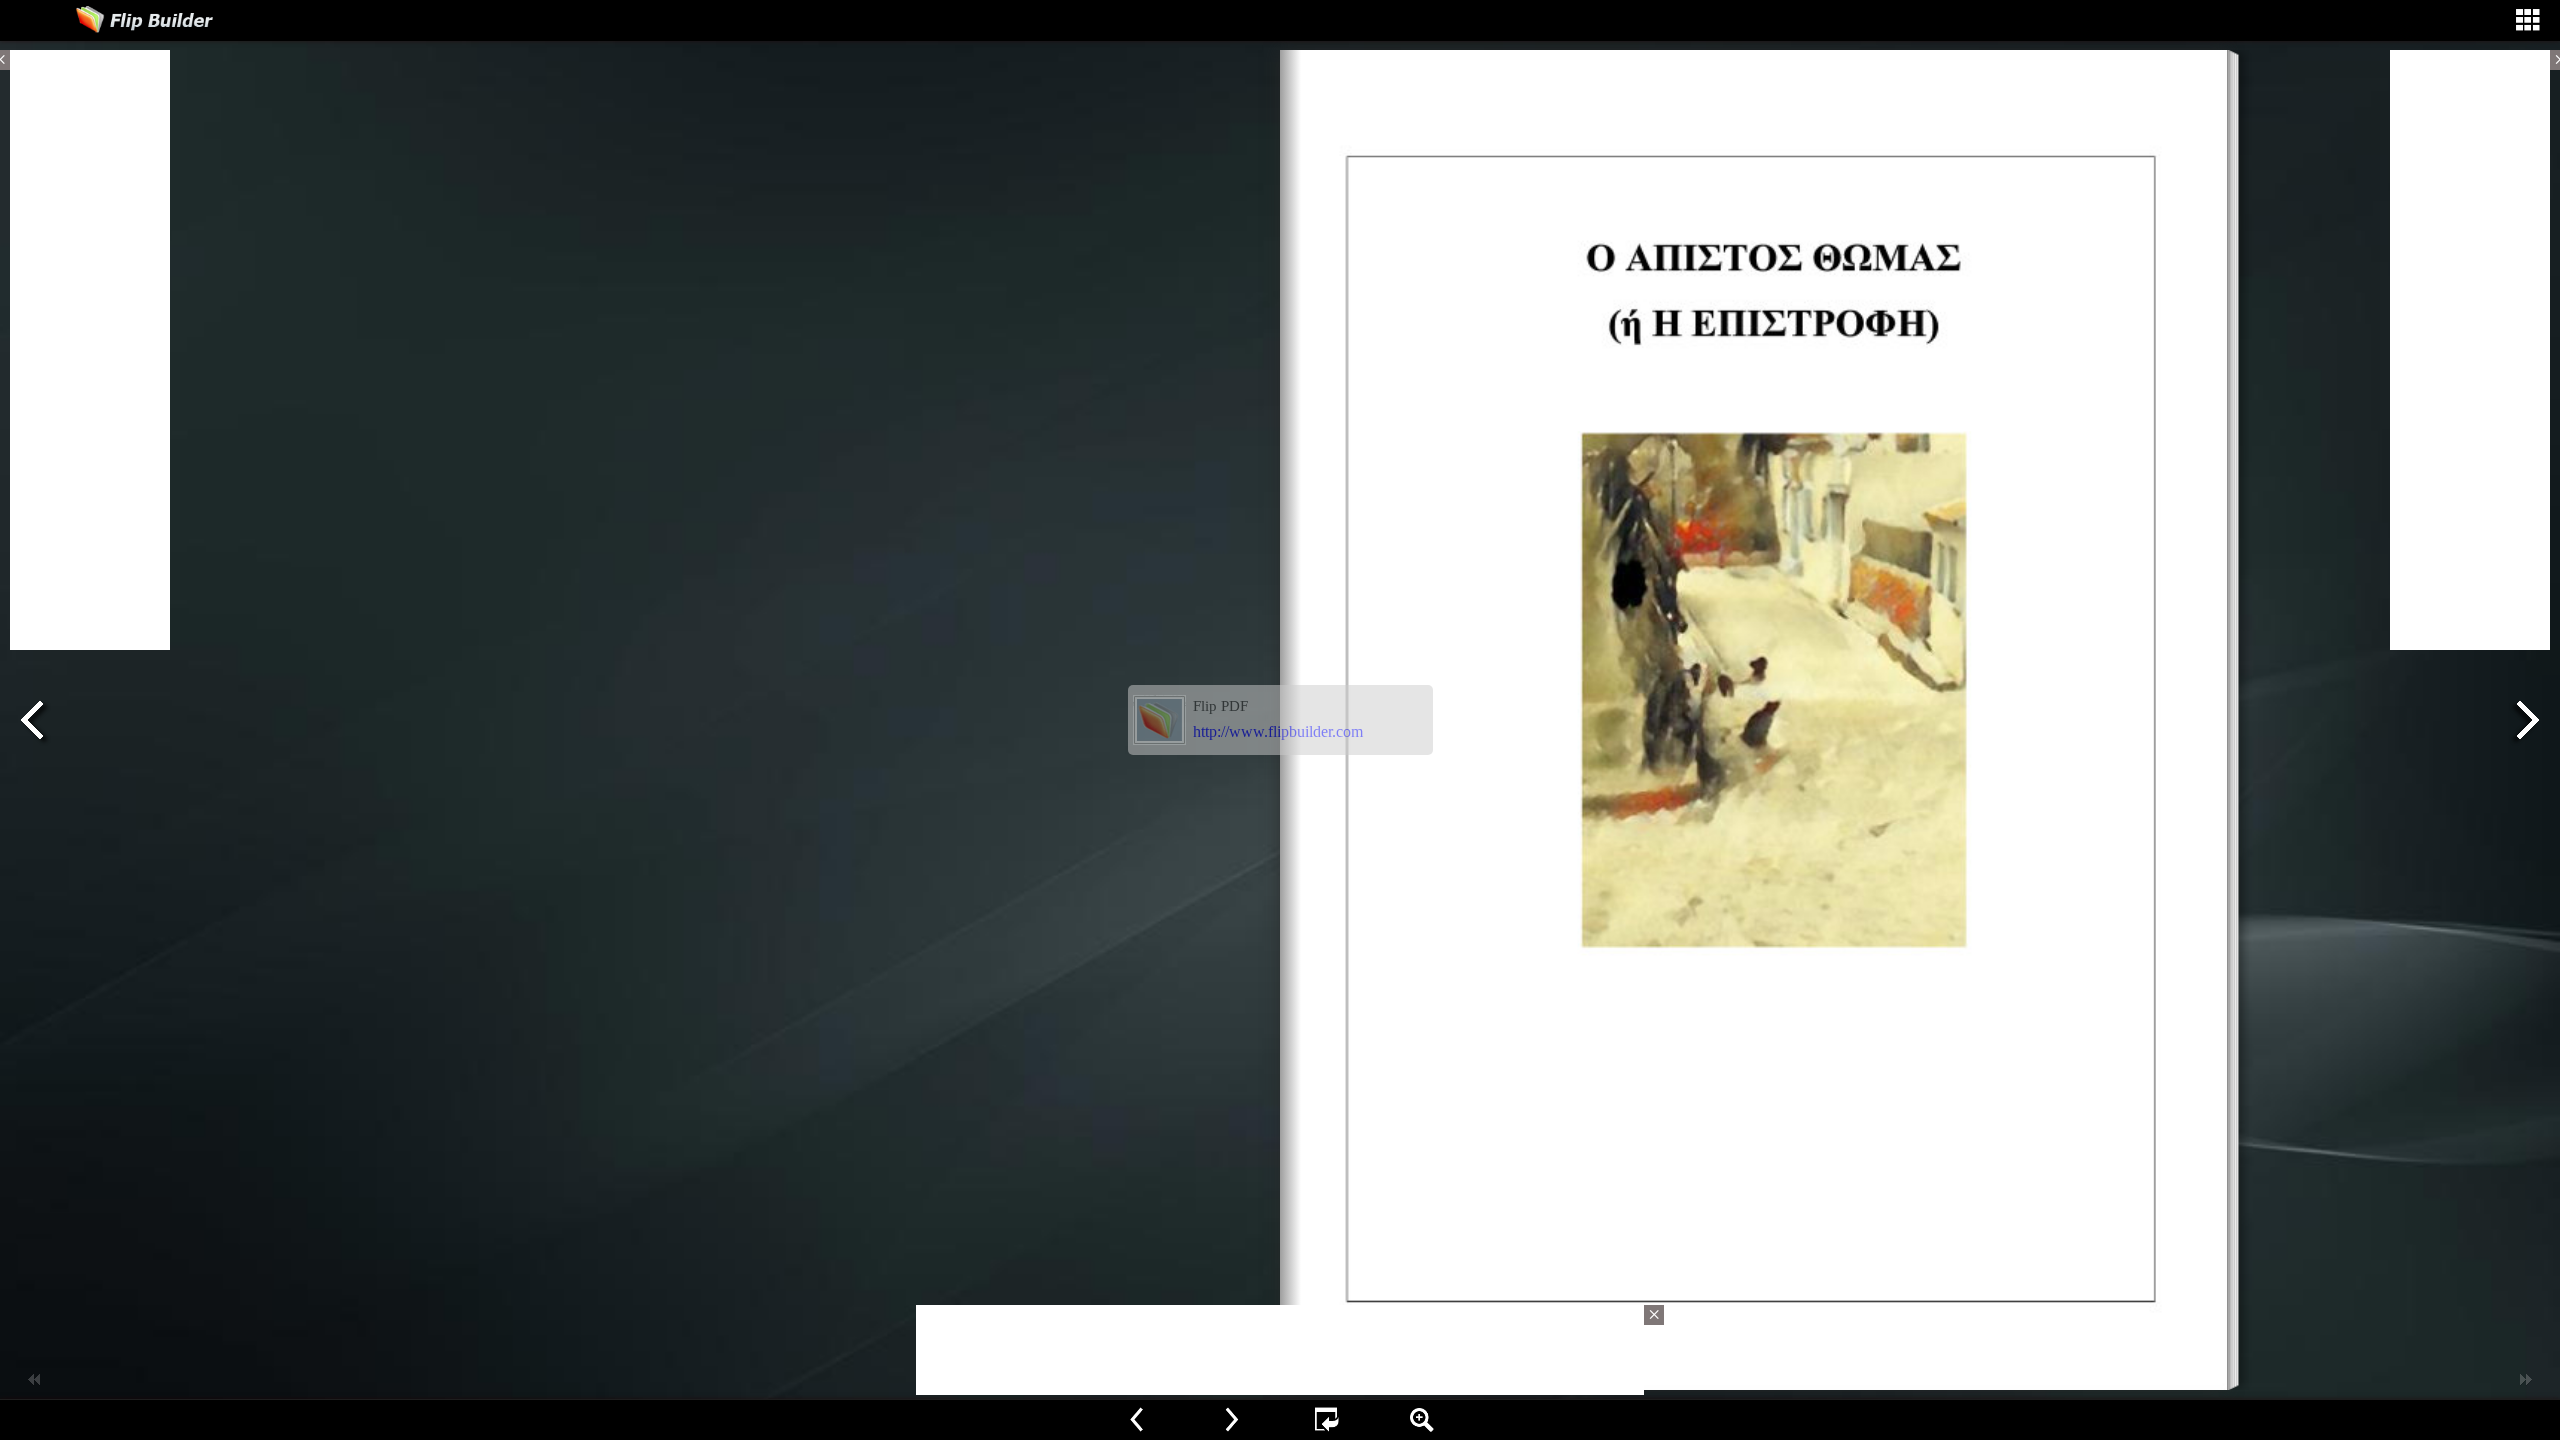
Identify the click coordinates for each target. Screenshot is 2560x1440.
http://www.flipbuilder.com (1278, 731)
